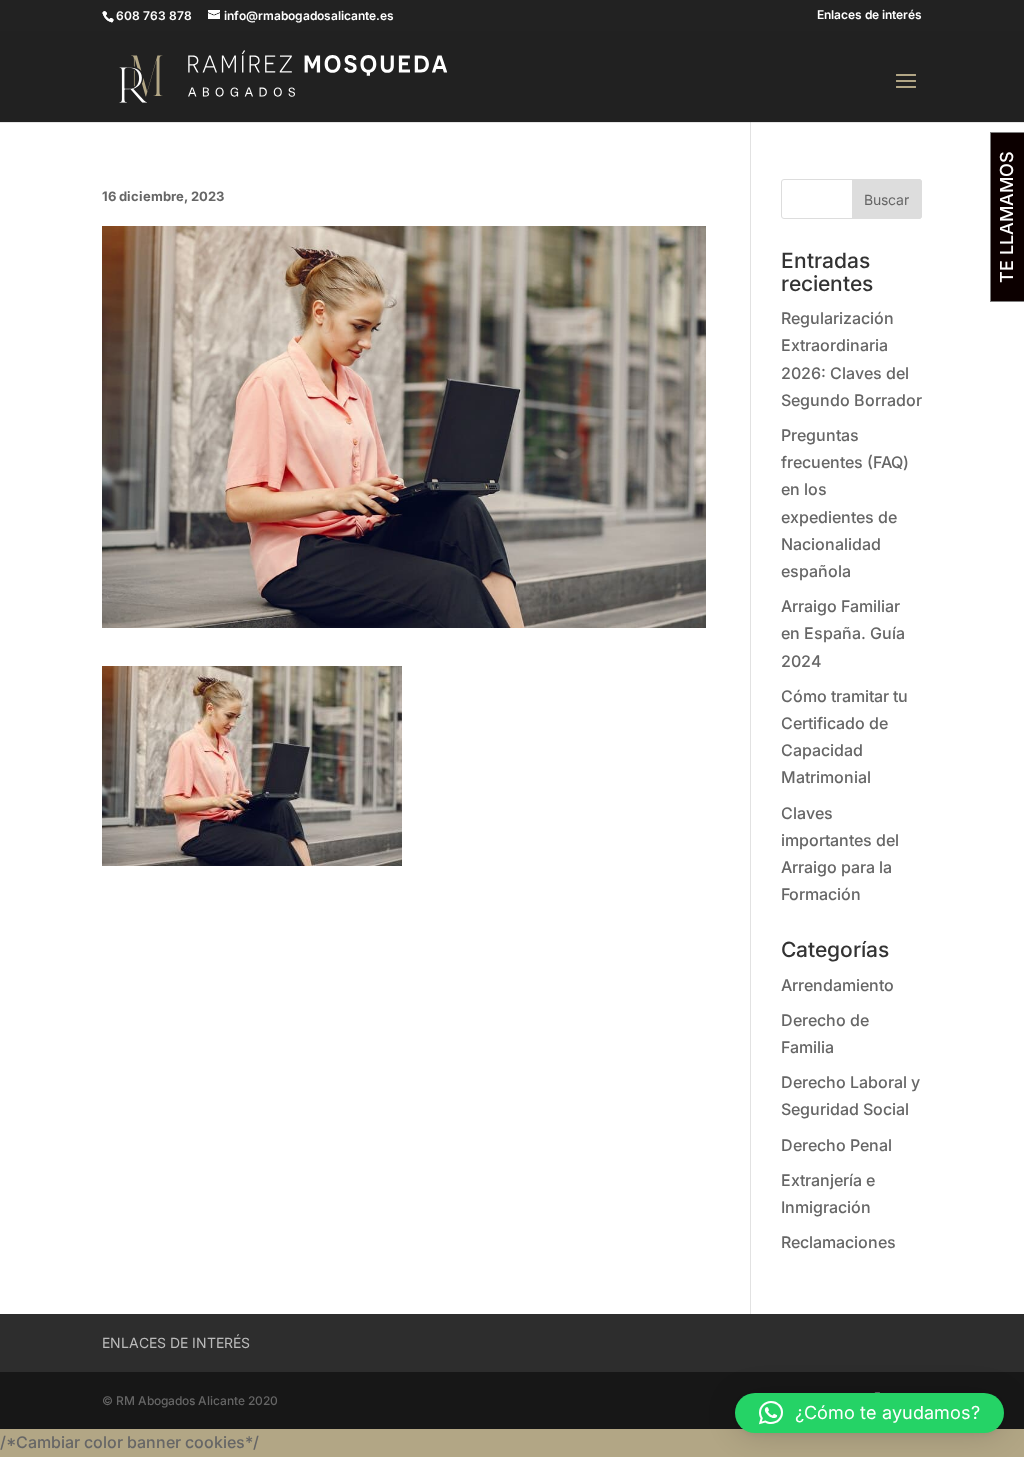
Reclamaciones (838, 1242)
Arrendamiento (837, 985)
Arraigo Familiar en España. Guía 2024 (843, 633)
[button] (869, 1413)
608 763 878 (154, 15)
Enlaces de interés (869, 15)
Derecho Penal (836, 1145)
